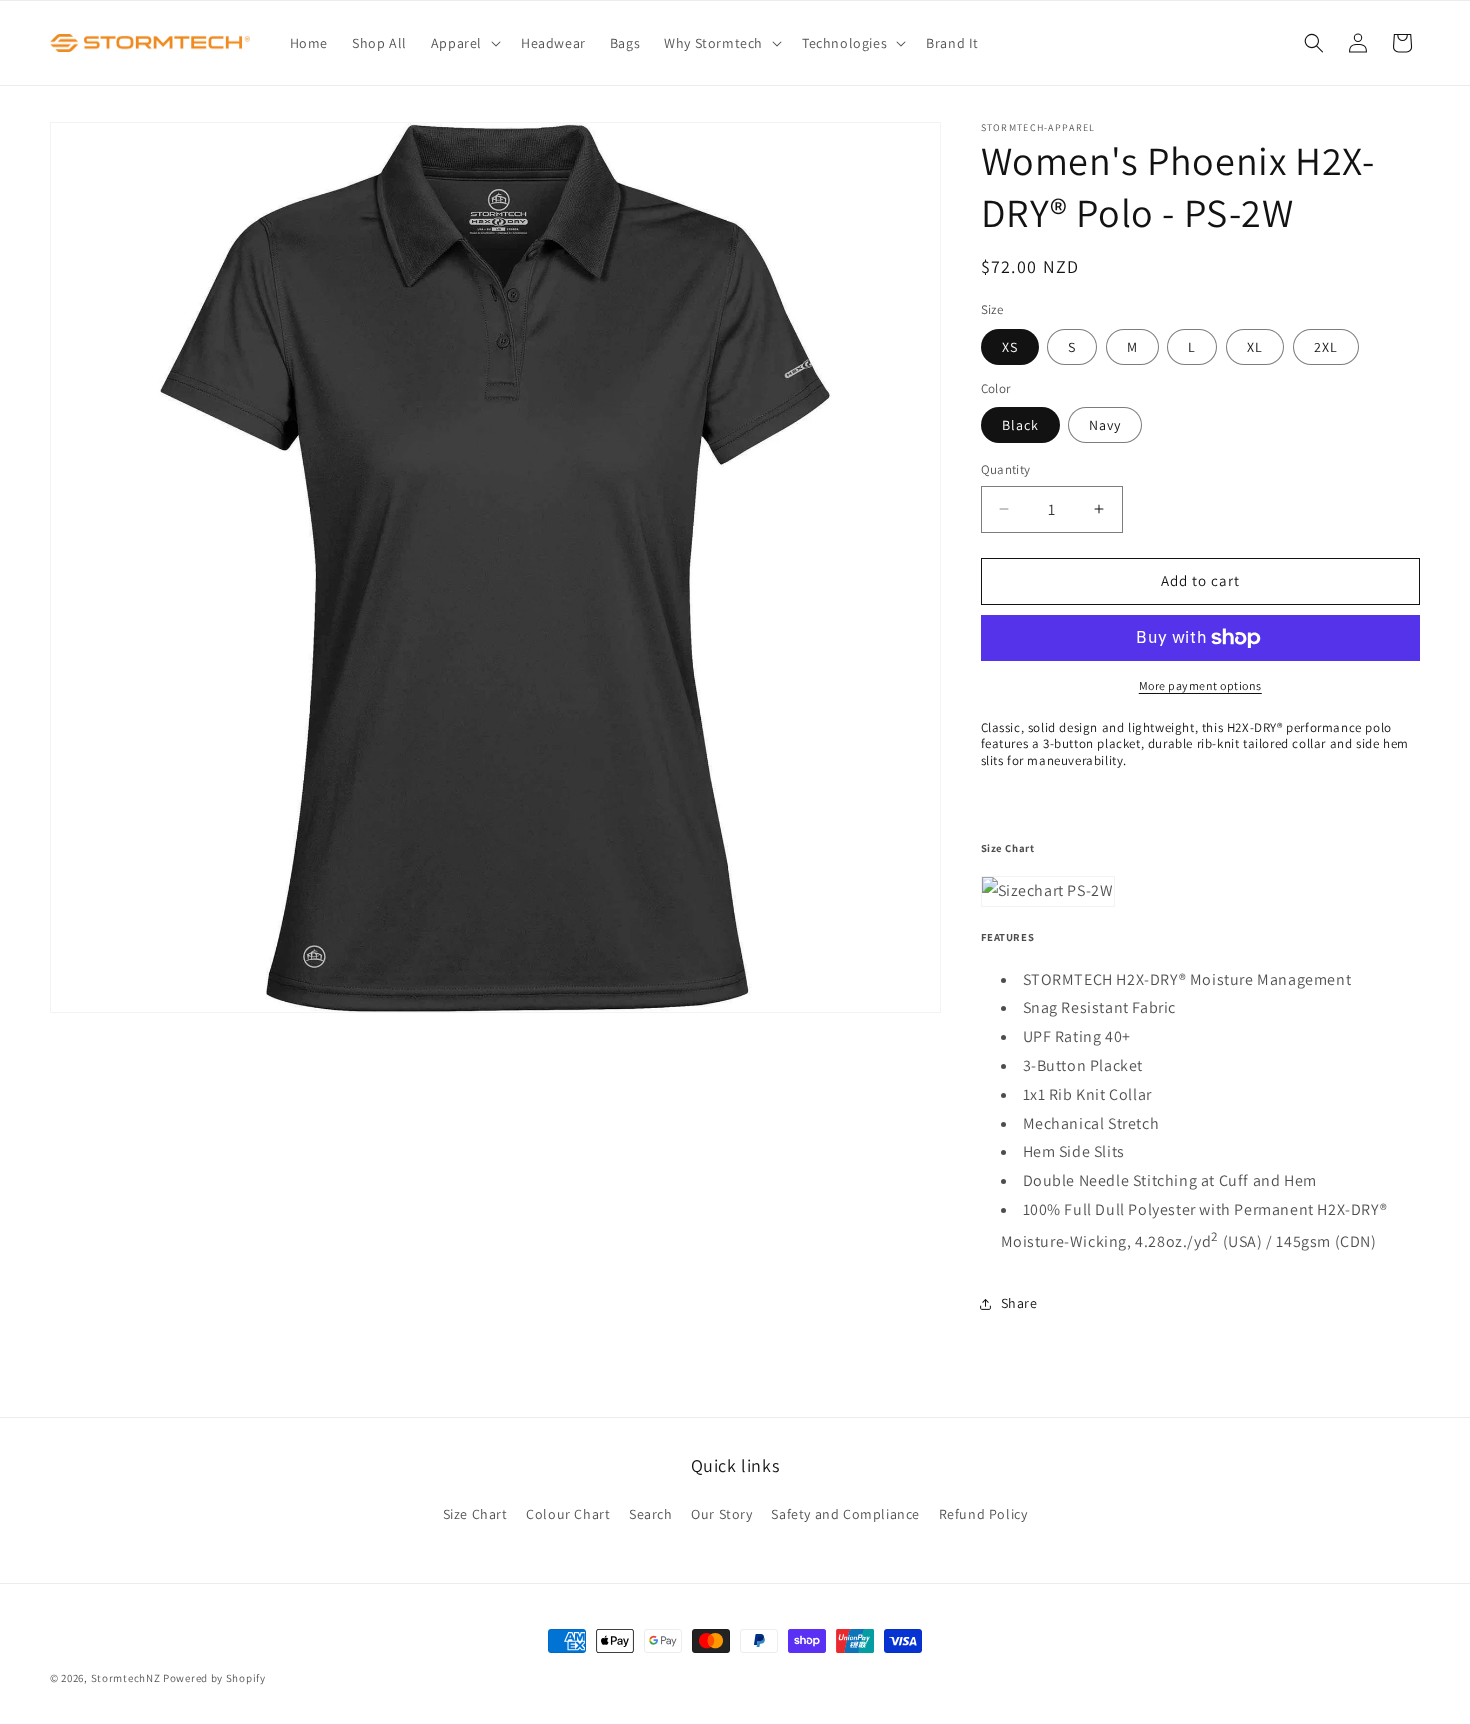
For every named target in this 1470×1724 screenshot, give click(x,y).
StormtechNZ (126, 1678)
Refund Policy (983, 1514)
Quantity (1006, 469)
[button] (464, 43)
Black (1020, 425)
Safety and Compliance (845, 1514)
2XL (1326, 347)
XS (1010, 347)
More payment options (1200, 685)
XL (1255, 347)
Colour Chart (568, 1514)
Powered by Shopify (214, 1678)
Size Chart (475, 1514)
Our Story (721, 1514)
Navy (1105, 425)
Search (651, 1514)
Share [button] (1019, 1303)
